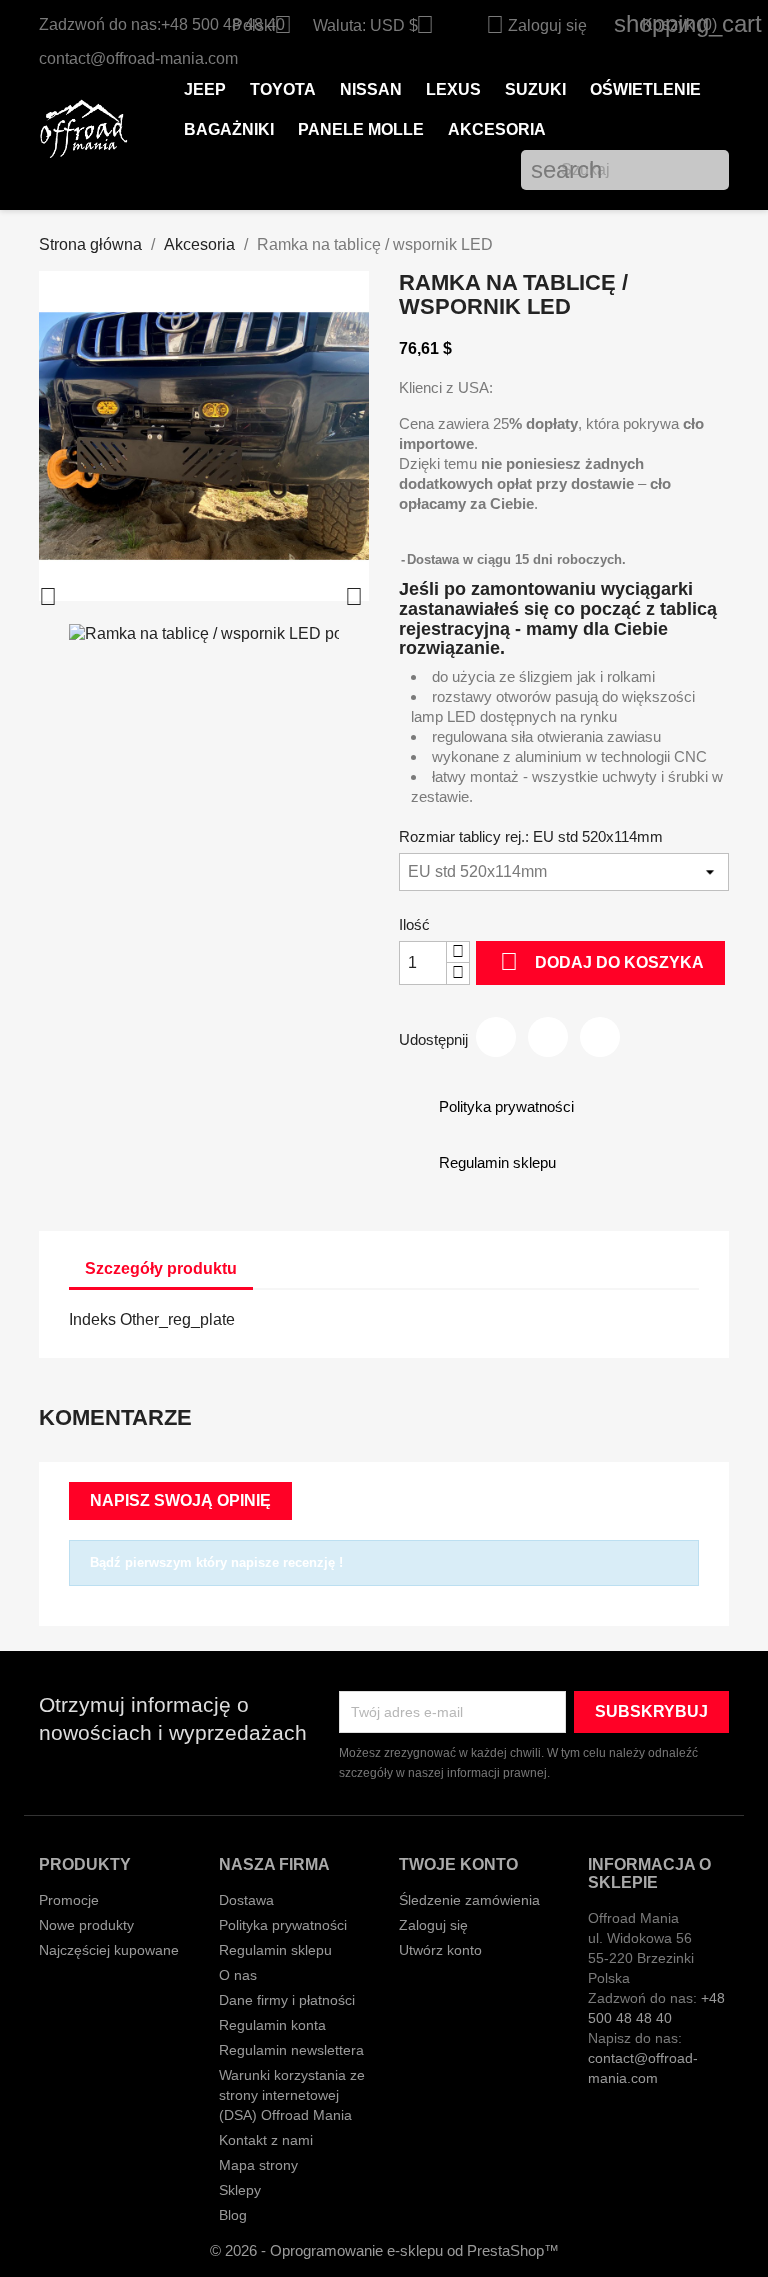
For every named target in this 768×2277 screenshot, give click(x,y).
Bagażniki (229, 129)
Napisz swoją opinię (180, 1500)
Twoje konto (458, 1864)
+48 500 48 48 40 (223, 24)
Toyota (283, 89)
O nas (238, 1975)
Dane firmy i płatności (287, 2000)
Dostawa (246, 1900)
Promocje (69, 1900)
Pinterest (600, 1037)
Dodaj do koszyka (602, 961)
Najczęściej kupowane (109, 1950)
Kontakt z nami (266, 2140)
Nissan (371, 89)
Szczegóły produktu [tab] (161, 1268)
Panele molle (361, 129)
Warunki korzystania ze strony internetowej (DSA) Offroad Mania (292, 2095)
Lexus (453, 89)
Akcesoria (497, 129)
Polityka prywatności (283, 1925)
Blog (233, 2215)
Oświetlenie (645, 89)
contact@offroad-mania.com (138, 58)
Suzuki (535, 89)
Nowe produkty (86, 1925)
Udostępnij (496, 1037)
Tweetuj (548, 1037)
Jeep (205, 89)
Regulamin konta (272, 2025)
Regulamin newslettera (291, 2050)
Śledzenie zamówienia (469, 1900)
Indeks (92, 1319)
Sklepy (240, 2190)
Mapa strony (258, 2165)
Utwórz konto (440, 1950)
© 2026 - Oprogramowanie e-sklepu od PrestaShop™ (384, 2250)
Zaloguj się (433, 1925)
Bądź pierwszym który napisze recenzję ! (216, 1562)
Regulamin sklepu (275, 1950)
